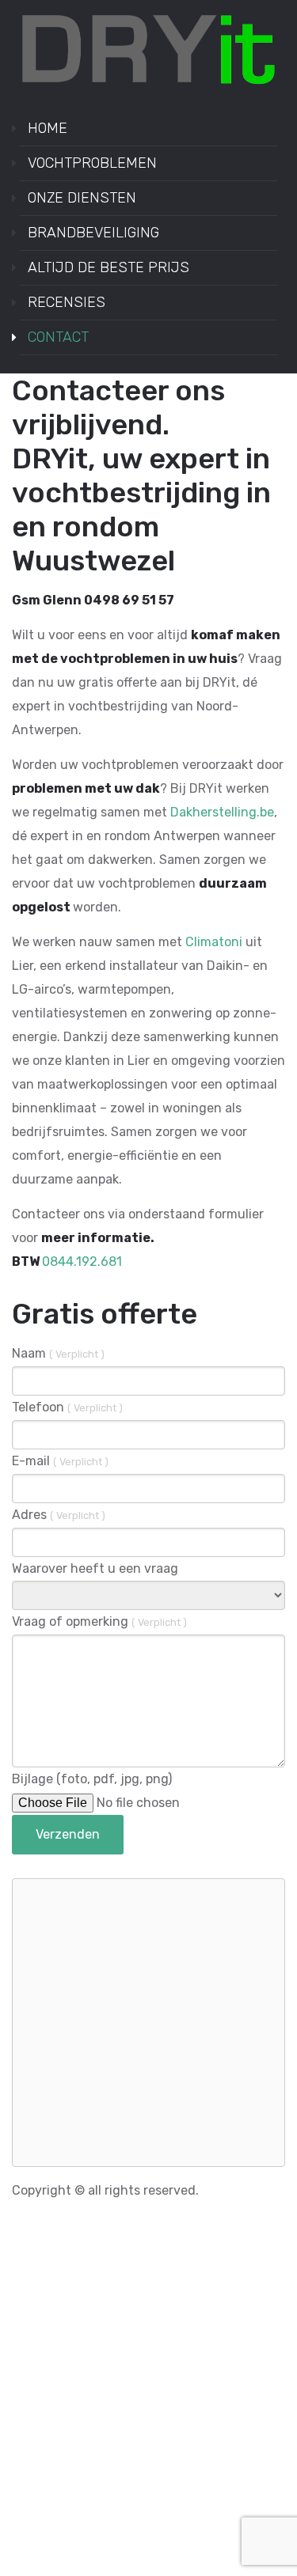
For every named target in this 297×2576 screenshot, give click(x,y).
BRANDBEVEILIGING (93, 233)
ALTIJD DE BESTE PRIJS (109, 267)
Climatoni (214, 942)
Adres (59, 1515)
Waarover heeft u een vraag (95, 1568)
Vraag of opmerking (99, 1621)
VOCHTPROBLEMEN (92, 163)
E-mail (60, 1461)
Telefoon (67, 1407)
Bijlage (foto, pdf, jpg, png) (92, 1779)
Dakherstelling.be (222, 812)
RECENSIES (67, 302)
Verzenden (68, 1834)
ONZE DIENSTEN (82, 198)
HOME (48, 128)
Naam (58, 1353)
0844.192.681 (82, 1261)
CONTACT (58, 337)
